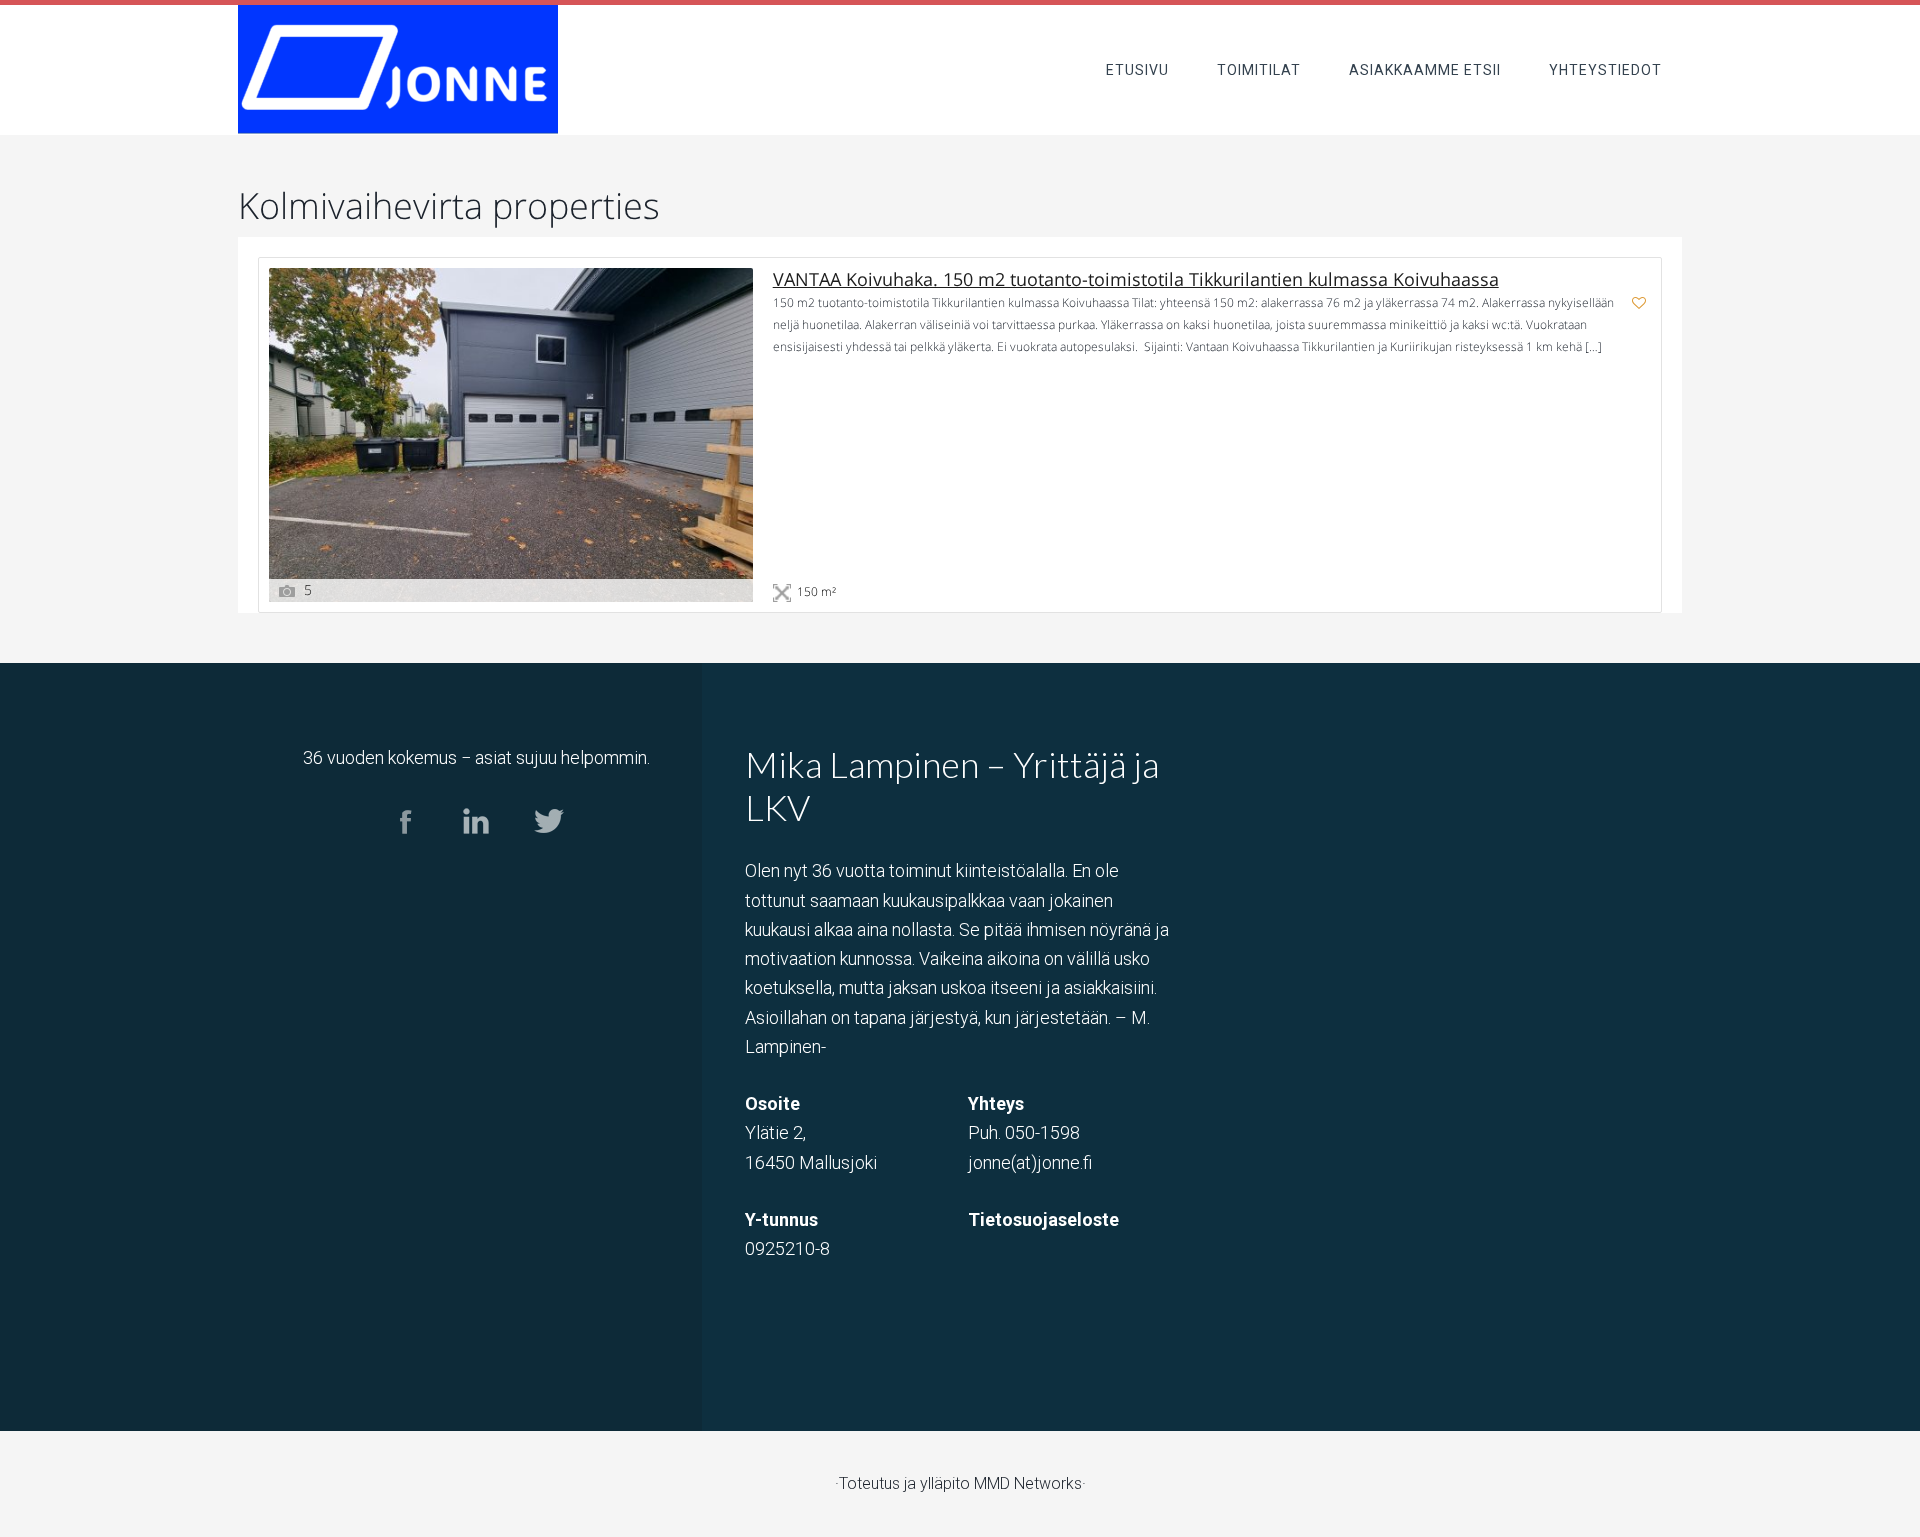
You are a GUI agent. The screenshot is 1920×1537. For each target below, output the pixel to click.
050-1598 (1042, 1132)
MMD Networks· (1030, 1483)
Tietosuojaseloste (1043, 1219)
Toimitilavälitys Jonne (398, 69)
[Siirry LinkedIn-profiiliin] (476, 851)
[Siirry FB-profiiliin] (405, 851)
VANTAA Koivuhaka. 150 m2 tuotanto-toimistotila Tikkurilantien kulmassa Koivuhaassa (1136, 279)
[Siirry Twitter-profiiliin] (547, 851)
